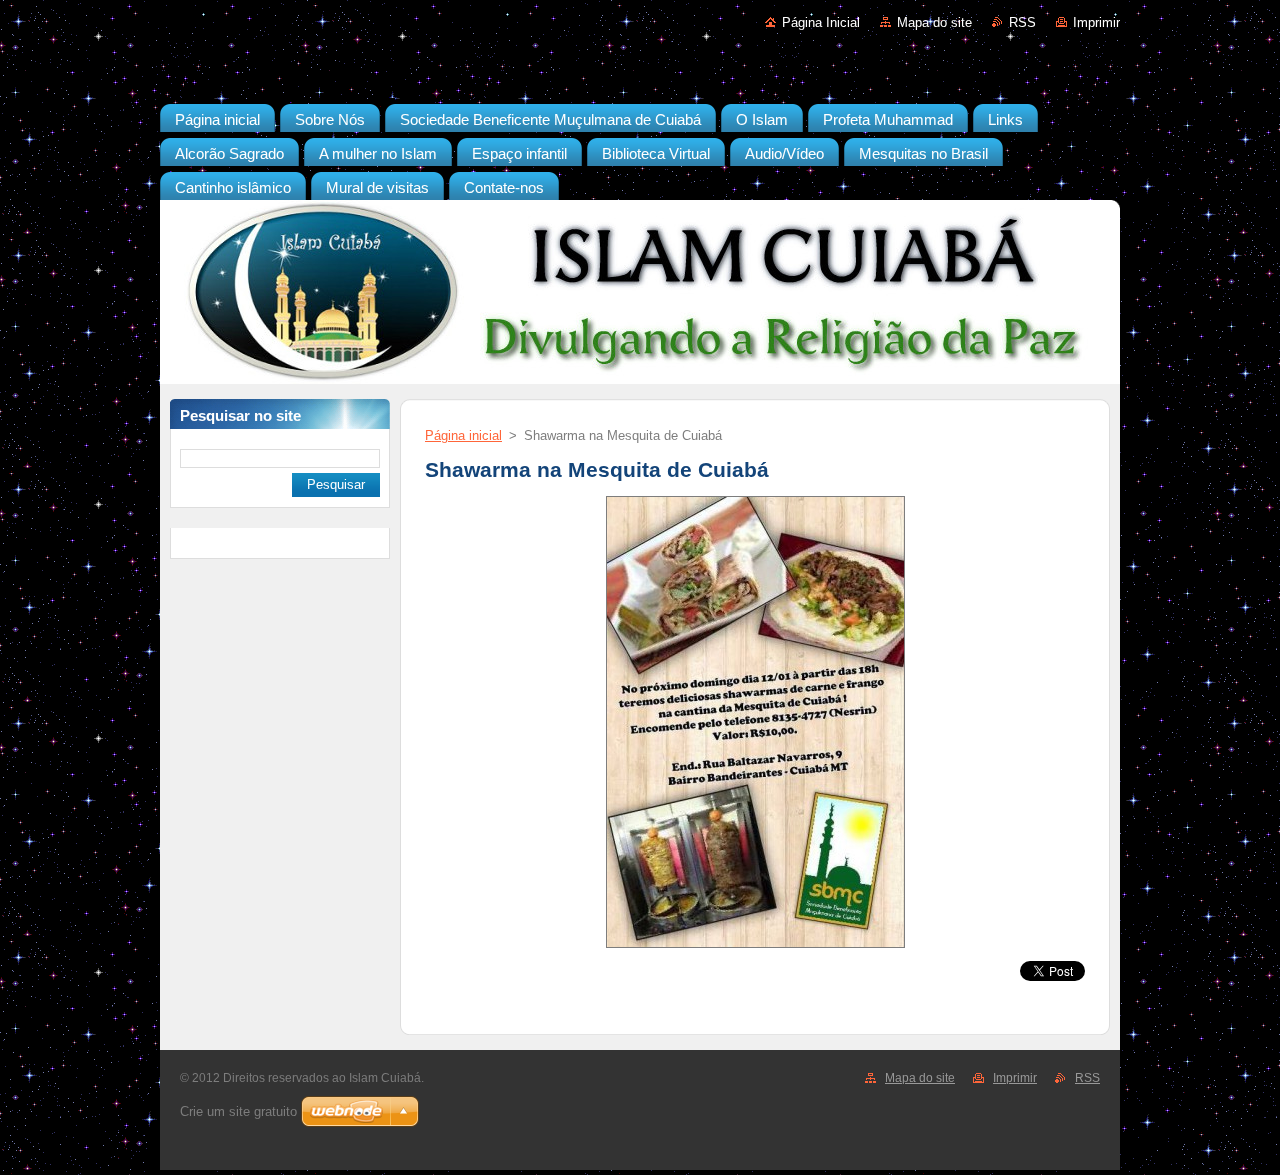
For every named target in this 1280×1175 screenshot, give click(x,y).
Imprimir (1096, 22)
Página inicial (463, 435)
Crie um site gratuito (238, 1111)
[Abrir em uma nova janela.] (755, 948)
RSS (1022, 22)
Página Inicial (821, 22)
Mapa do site (934, 22)
